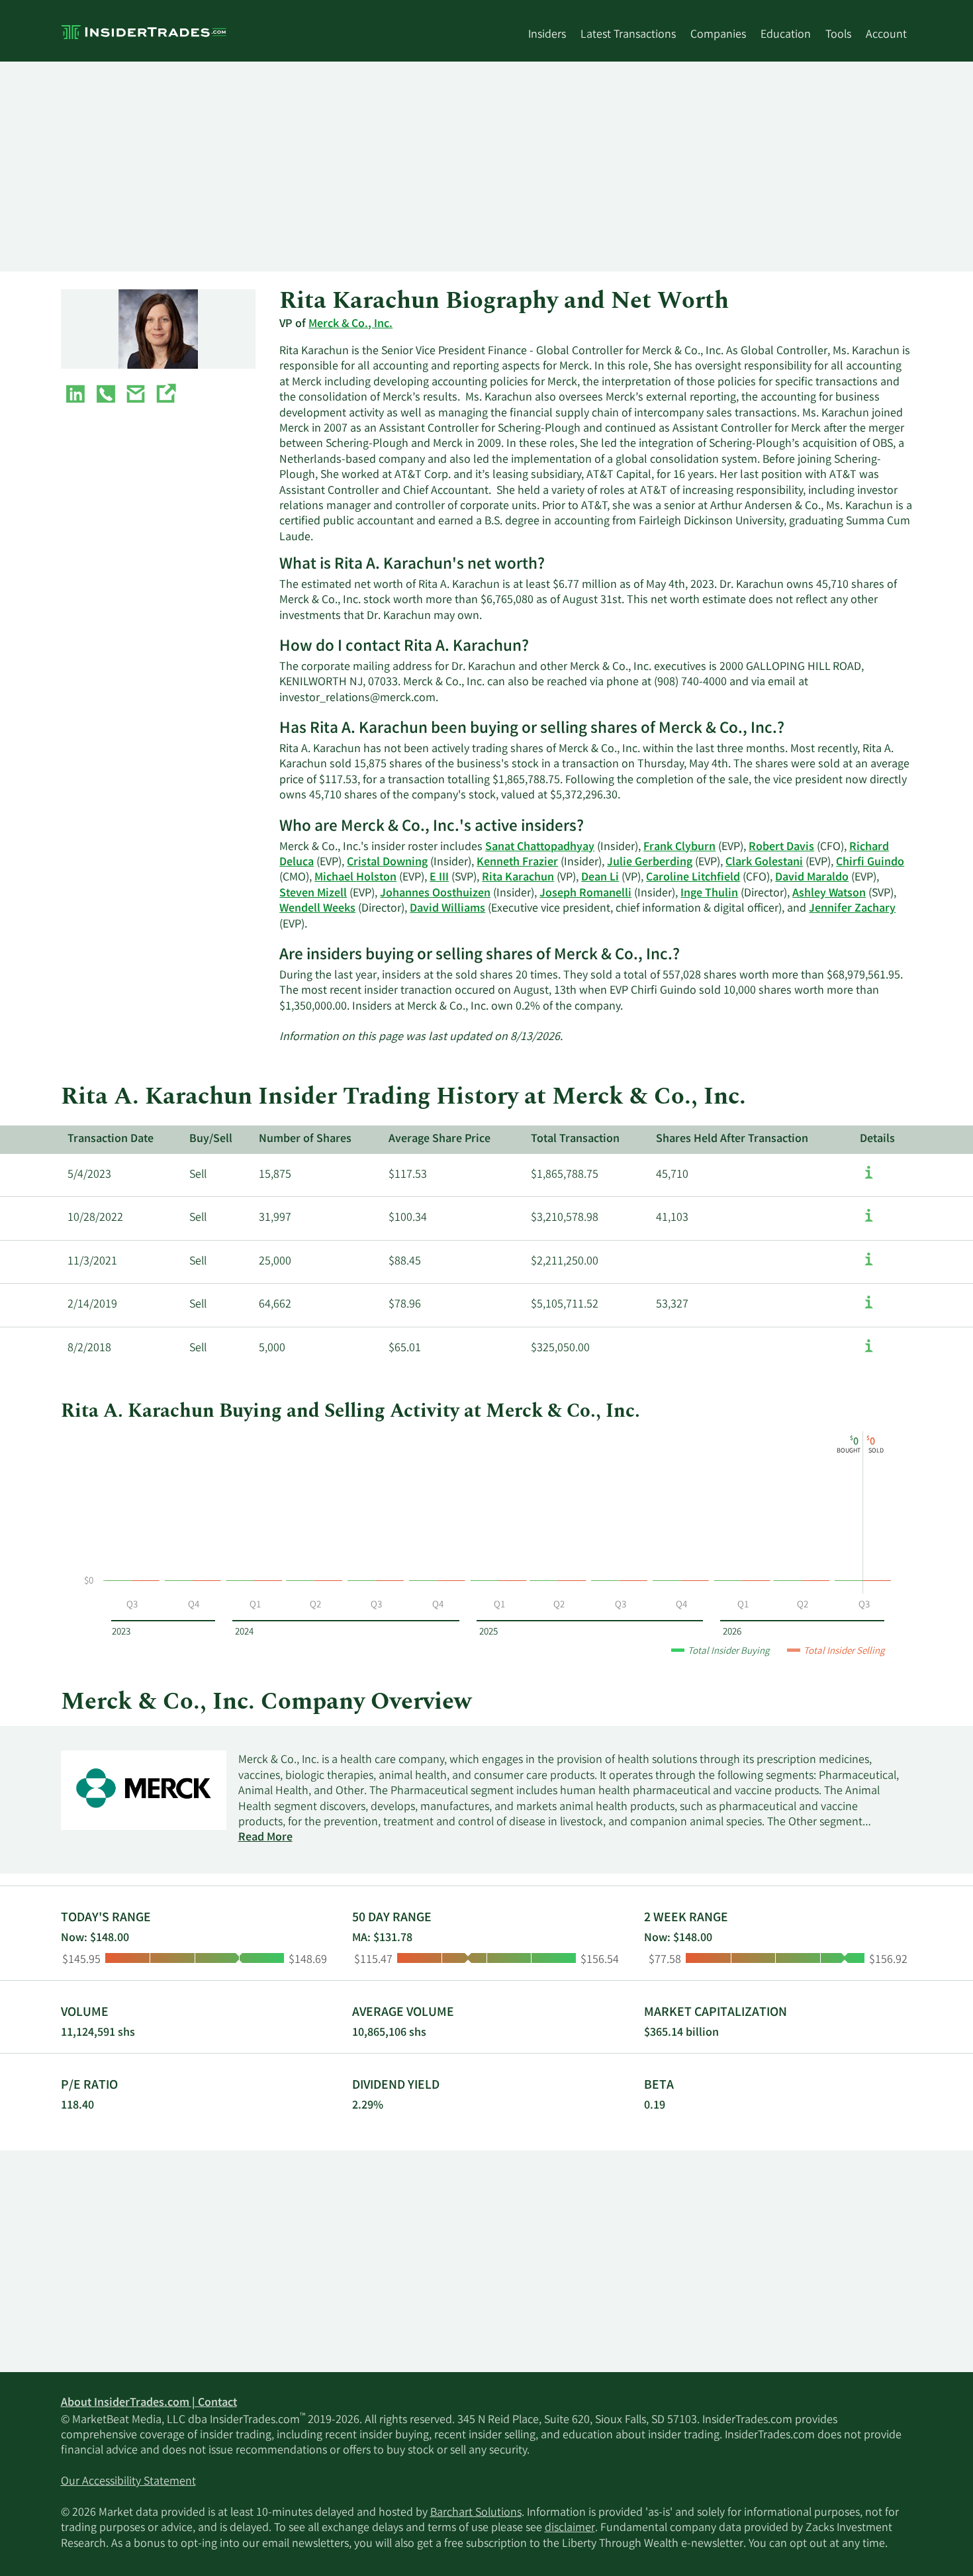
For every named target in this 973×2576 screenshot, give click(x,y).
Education (786, 35)
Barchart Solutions (476, 2513)
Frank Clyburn (679, 847)
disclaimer (570, 2528)
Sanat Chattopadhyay (540, 847)
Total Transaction (575, 1139)
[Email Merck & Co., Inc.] (136, 397)
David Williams (447, 909)
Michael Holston (355, 878)
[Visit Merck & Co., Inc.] (165, 397)
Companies (718, 35)
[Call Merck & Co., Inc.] (106, 397)
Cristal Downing (387, 863)
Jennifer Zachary (852, 909)
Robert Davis (781, 847)
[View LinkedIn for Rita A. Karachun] (75, 397)
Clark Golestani (764, 863)
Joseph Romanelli (585, 894)
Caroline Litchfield (693, 878)
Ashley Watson (829, 894)
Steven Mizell (313, 894)
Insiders (547, 35)
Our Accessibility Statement (128, 2482)
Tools (838, 35)
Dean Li (600, 878)
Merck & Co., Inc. (350, 324)
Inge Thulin (709, 894)
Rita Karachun (518, 878)
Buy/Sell (211, 1139)
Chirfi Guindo (870, 863)
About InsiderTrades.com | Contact (149, 2403)
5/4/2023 (89, 1175)
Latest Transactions (628, 35)
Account (886, 35)
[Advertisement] (458, 166)
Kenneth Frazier (517, 863)
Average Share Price (440, 1139)
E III (439, 878)
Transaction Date (111, 1139)
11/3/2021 (92, 1262)
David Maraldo (812, 878)
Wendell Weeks (317, 909)
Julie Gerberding (650, 863)
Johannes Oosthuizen (435, 894)
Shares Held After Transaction (732, 1139)
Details (877, 1139)
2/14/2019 (92, 1305)
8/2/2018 (89, 1349)
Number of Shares (305, 1139)
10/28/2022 (95, 1218)
